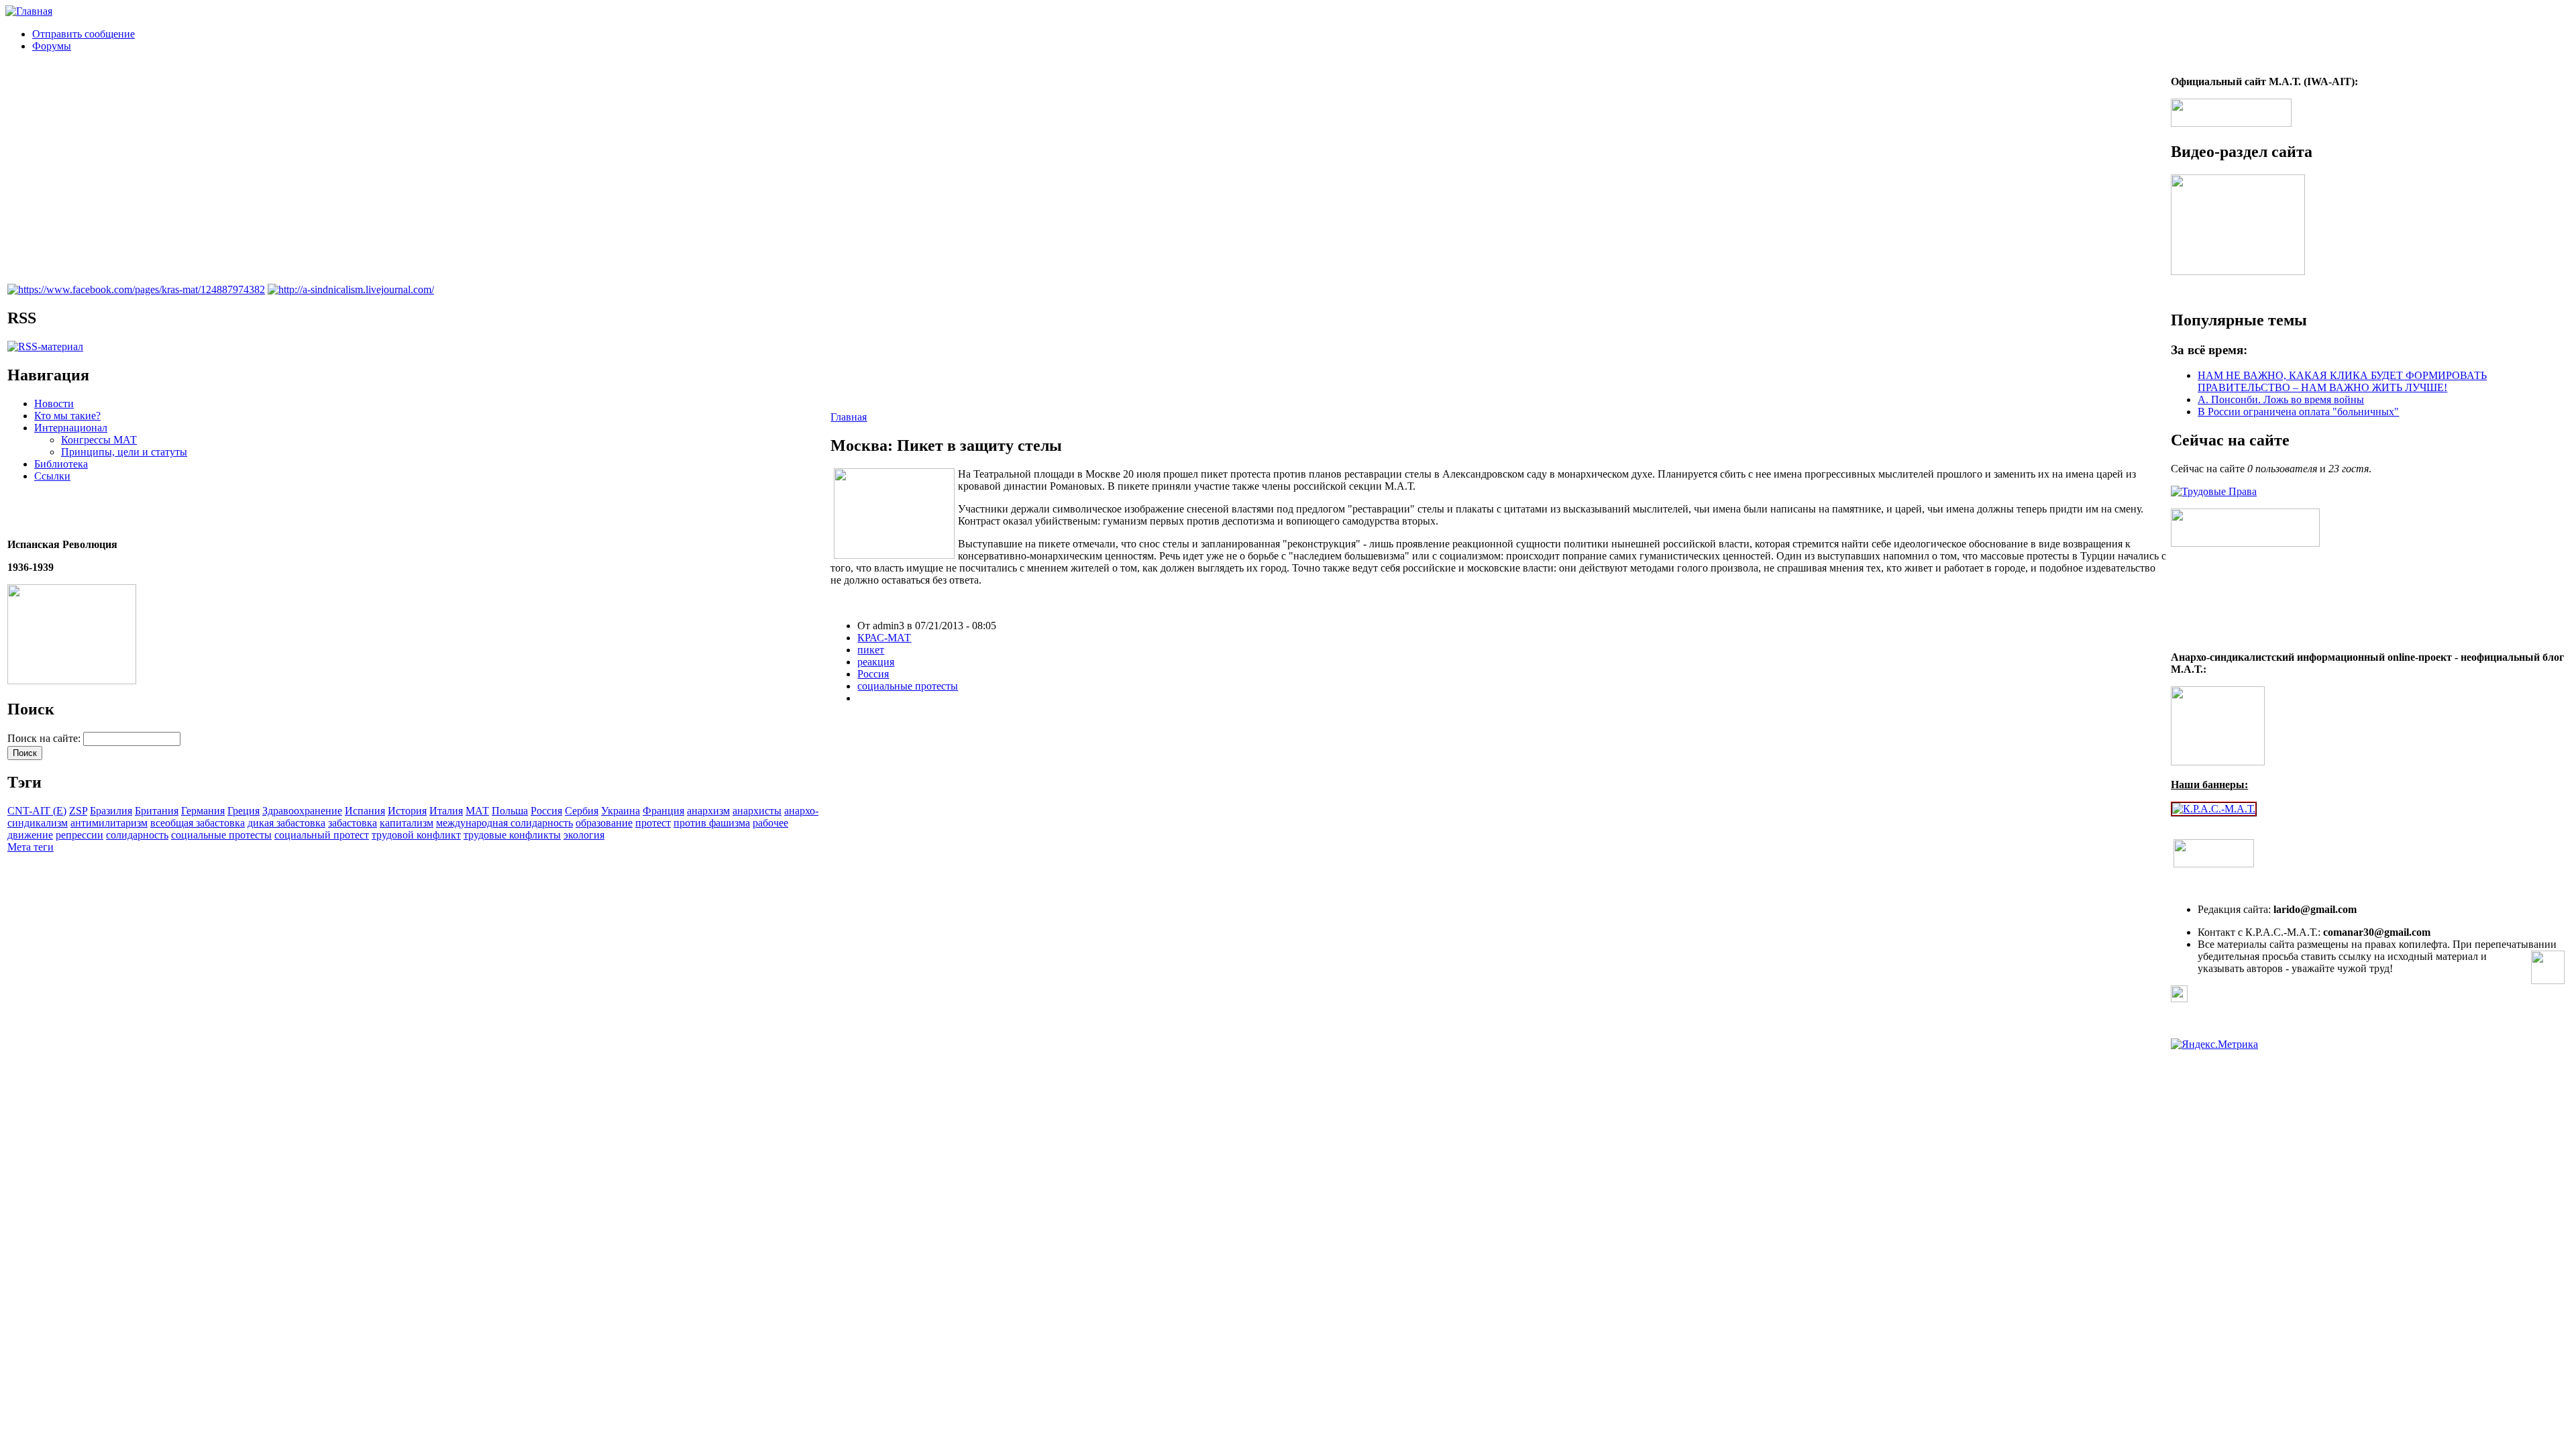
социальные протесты (221, 835)
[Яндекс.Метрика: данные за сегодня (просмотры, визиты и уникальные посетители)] (2214, 1044)
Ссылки (52, 476)
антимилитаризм (109, 823)
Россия (546, 811)
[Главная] (29, 11)
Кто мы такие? (67, 416)
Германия (203, 811)
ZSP (78, 811)
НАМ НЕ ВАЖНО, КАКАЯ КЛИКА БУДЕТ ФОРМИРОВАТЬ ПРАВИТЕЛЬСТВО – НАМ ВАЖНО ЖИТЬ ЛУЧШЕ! (2342, 381)
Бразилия (111, 811)
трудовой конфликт (416, 835)
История (407, 811)
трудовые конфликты (512, 835)
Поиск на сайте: (45, 738)
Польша (510, 811)
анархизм (708, 811)
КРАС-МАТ (884, 638)
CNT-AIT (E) (37, 811)
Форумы (52, 46)
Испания (365, 811)
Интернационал (71, 428)
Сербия (582, 811)
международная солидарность (504, 823)
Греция (244, 811)
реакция (876, 662)
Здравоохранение (302, 811)
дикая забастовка (286, 823)
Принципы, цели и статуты (124, 452)
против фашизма (712, 823)
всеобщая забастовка (198, 823)
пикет (871, 650)
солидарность (137, 835)
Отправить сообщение (84, 34)
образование (604, 823)
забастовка (353, 823)
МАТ (477, 811)
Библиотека (61, 464)
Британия (157, 811)
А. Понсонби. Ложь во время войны (2281, 399)
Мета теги (31, 847)
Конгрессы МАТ (99, 440)
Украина (621, 811)
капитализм (407, 823)
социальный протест (322, 835)
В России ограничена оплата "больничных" (2298, 412)
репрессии (79, 835)
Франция (663, 811)
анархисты (757, 811)
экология (584, 835)
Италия (446, 811)
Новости (54, 404)
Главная (849, 417)
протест (653, 823)
